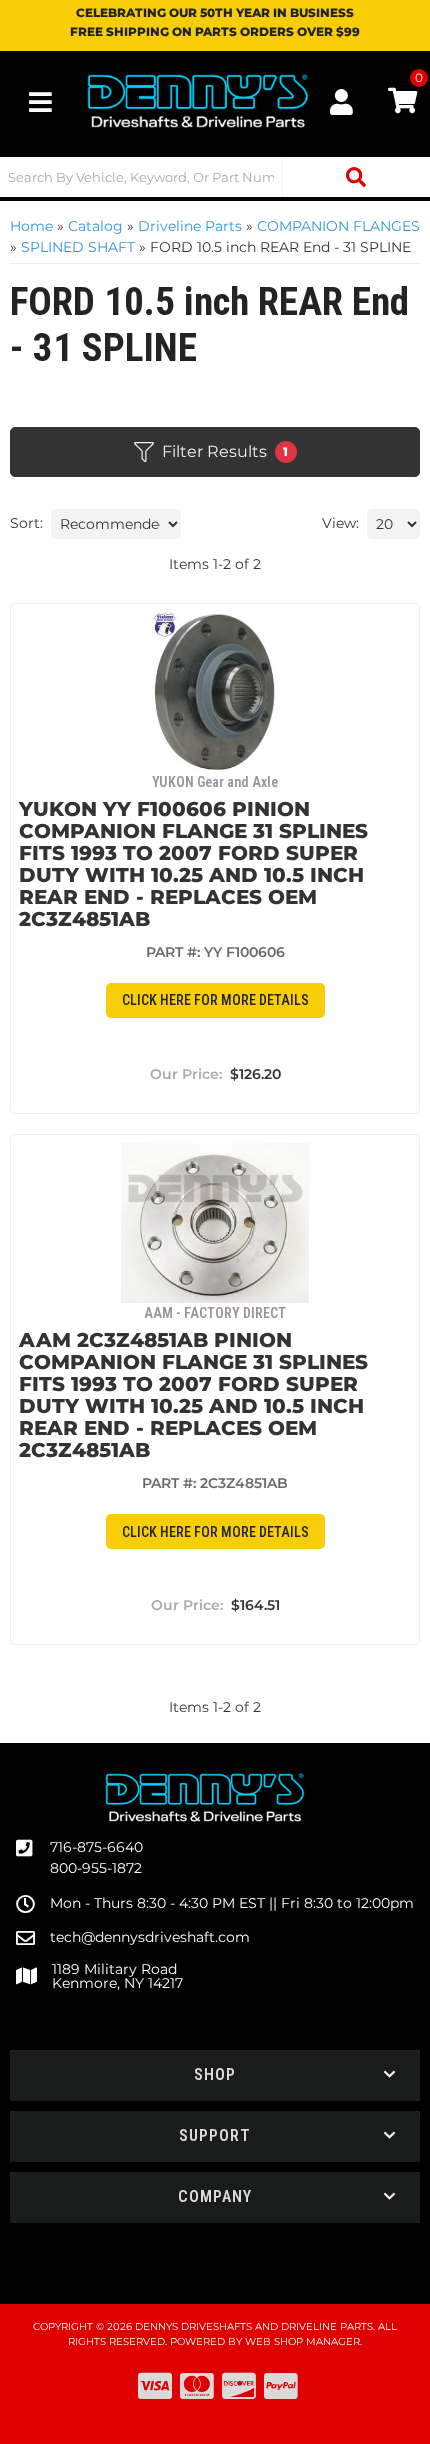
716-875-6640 (96, 1847)
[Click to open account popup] (342, 102)
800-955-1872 (96, 1868)
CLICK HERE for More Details (215, 1000)
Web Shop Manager (302, 2341)
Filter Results (225, 451)
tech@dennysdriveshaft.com (150, 1937)
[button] (215, 177)
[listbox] (116, 524)
